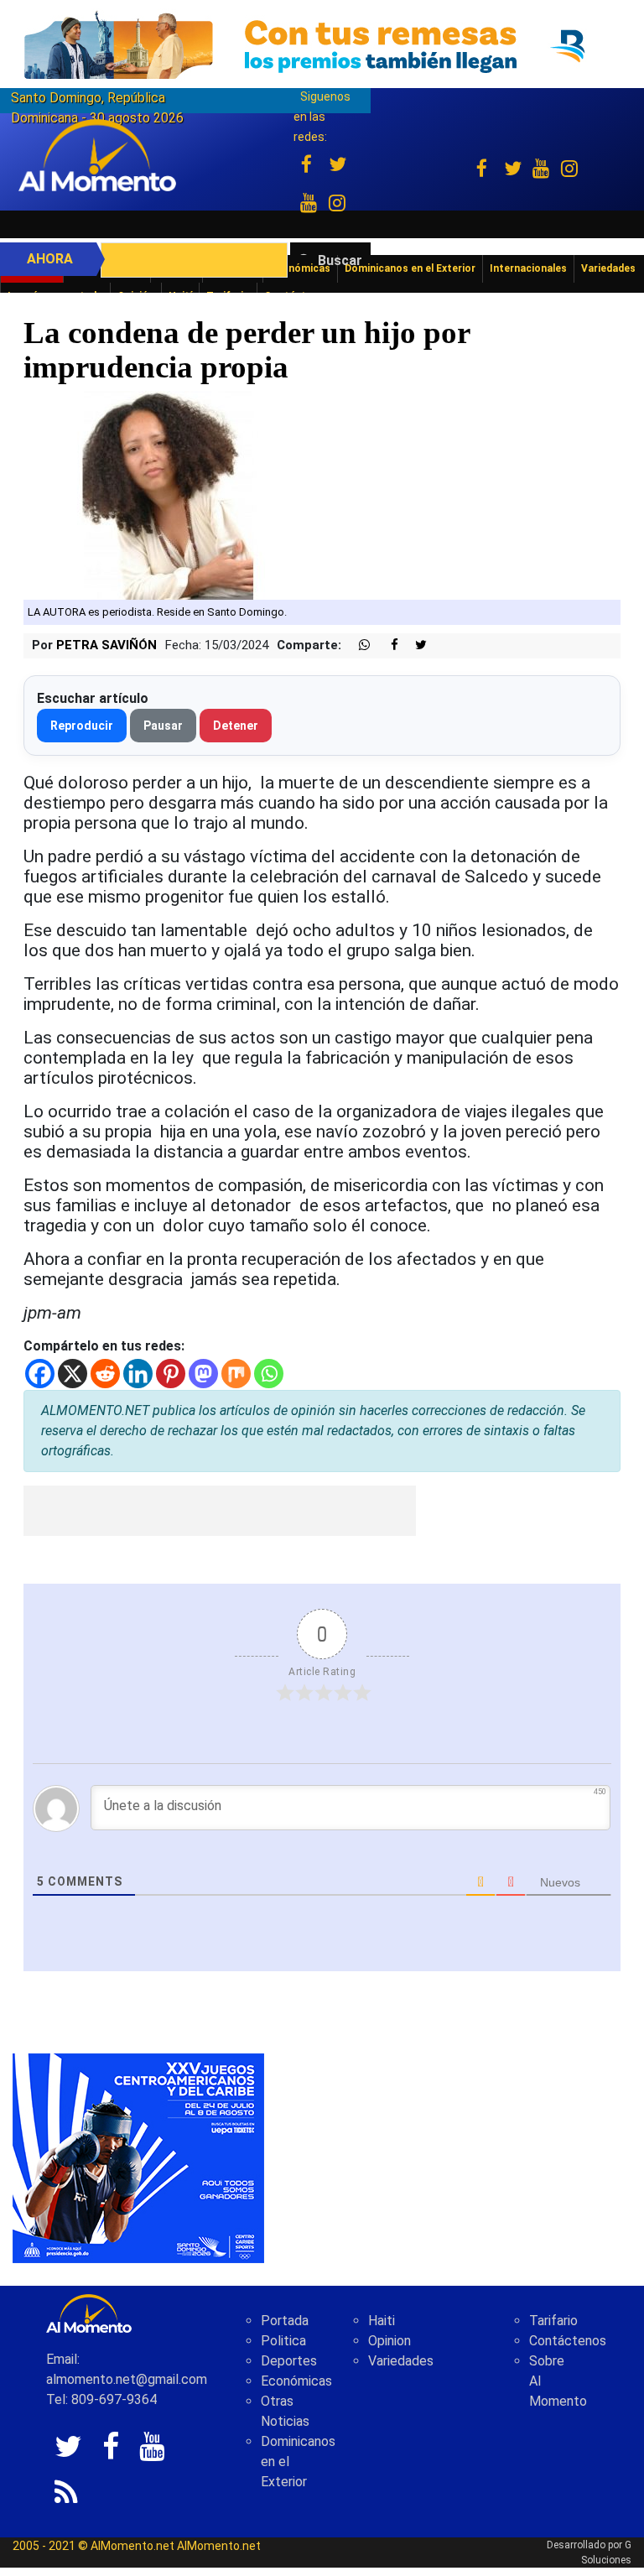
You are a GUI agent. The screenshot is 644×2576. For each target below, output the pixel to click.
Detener (236, 726)
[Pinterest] (171, 1374)
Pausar (163, 726)
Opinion (390, 2341)
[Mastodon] (203, 1374)
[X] (73, 1374)
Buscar (340, 260)
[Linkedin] (138, 1374)
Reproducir (82, 726)
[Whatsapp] (269, 1374)
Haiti (382, 2321)
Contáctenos (568, 2341)
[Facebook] (40, 1374)
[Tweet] (414, 645)
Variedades (401, 2361)
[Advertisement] (220, 1511)
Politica (283, 2341)
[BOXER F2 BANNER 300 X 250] (138, 2157)
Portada (285, 2321)
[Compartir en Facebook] (386, 645)
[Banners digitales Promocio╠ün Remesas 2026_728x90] (322, 45)
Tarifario (553, 2321)
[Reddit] (105, 1374)
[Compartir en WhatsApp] (357, 645)
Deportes (289, 2361)
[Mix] (236, 1374)
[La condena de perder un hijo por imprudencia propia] (170, 494)
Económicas (296, 2381)
